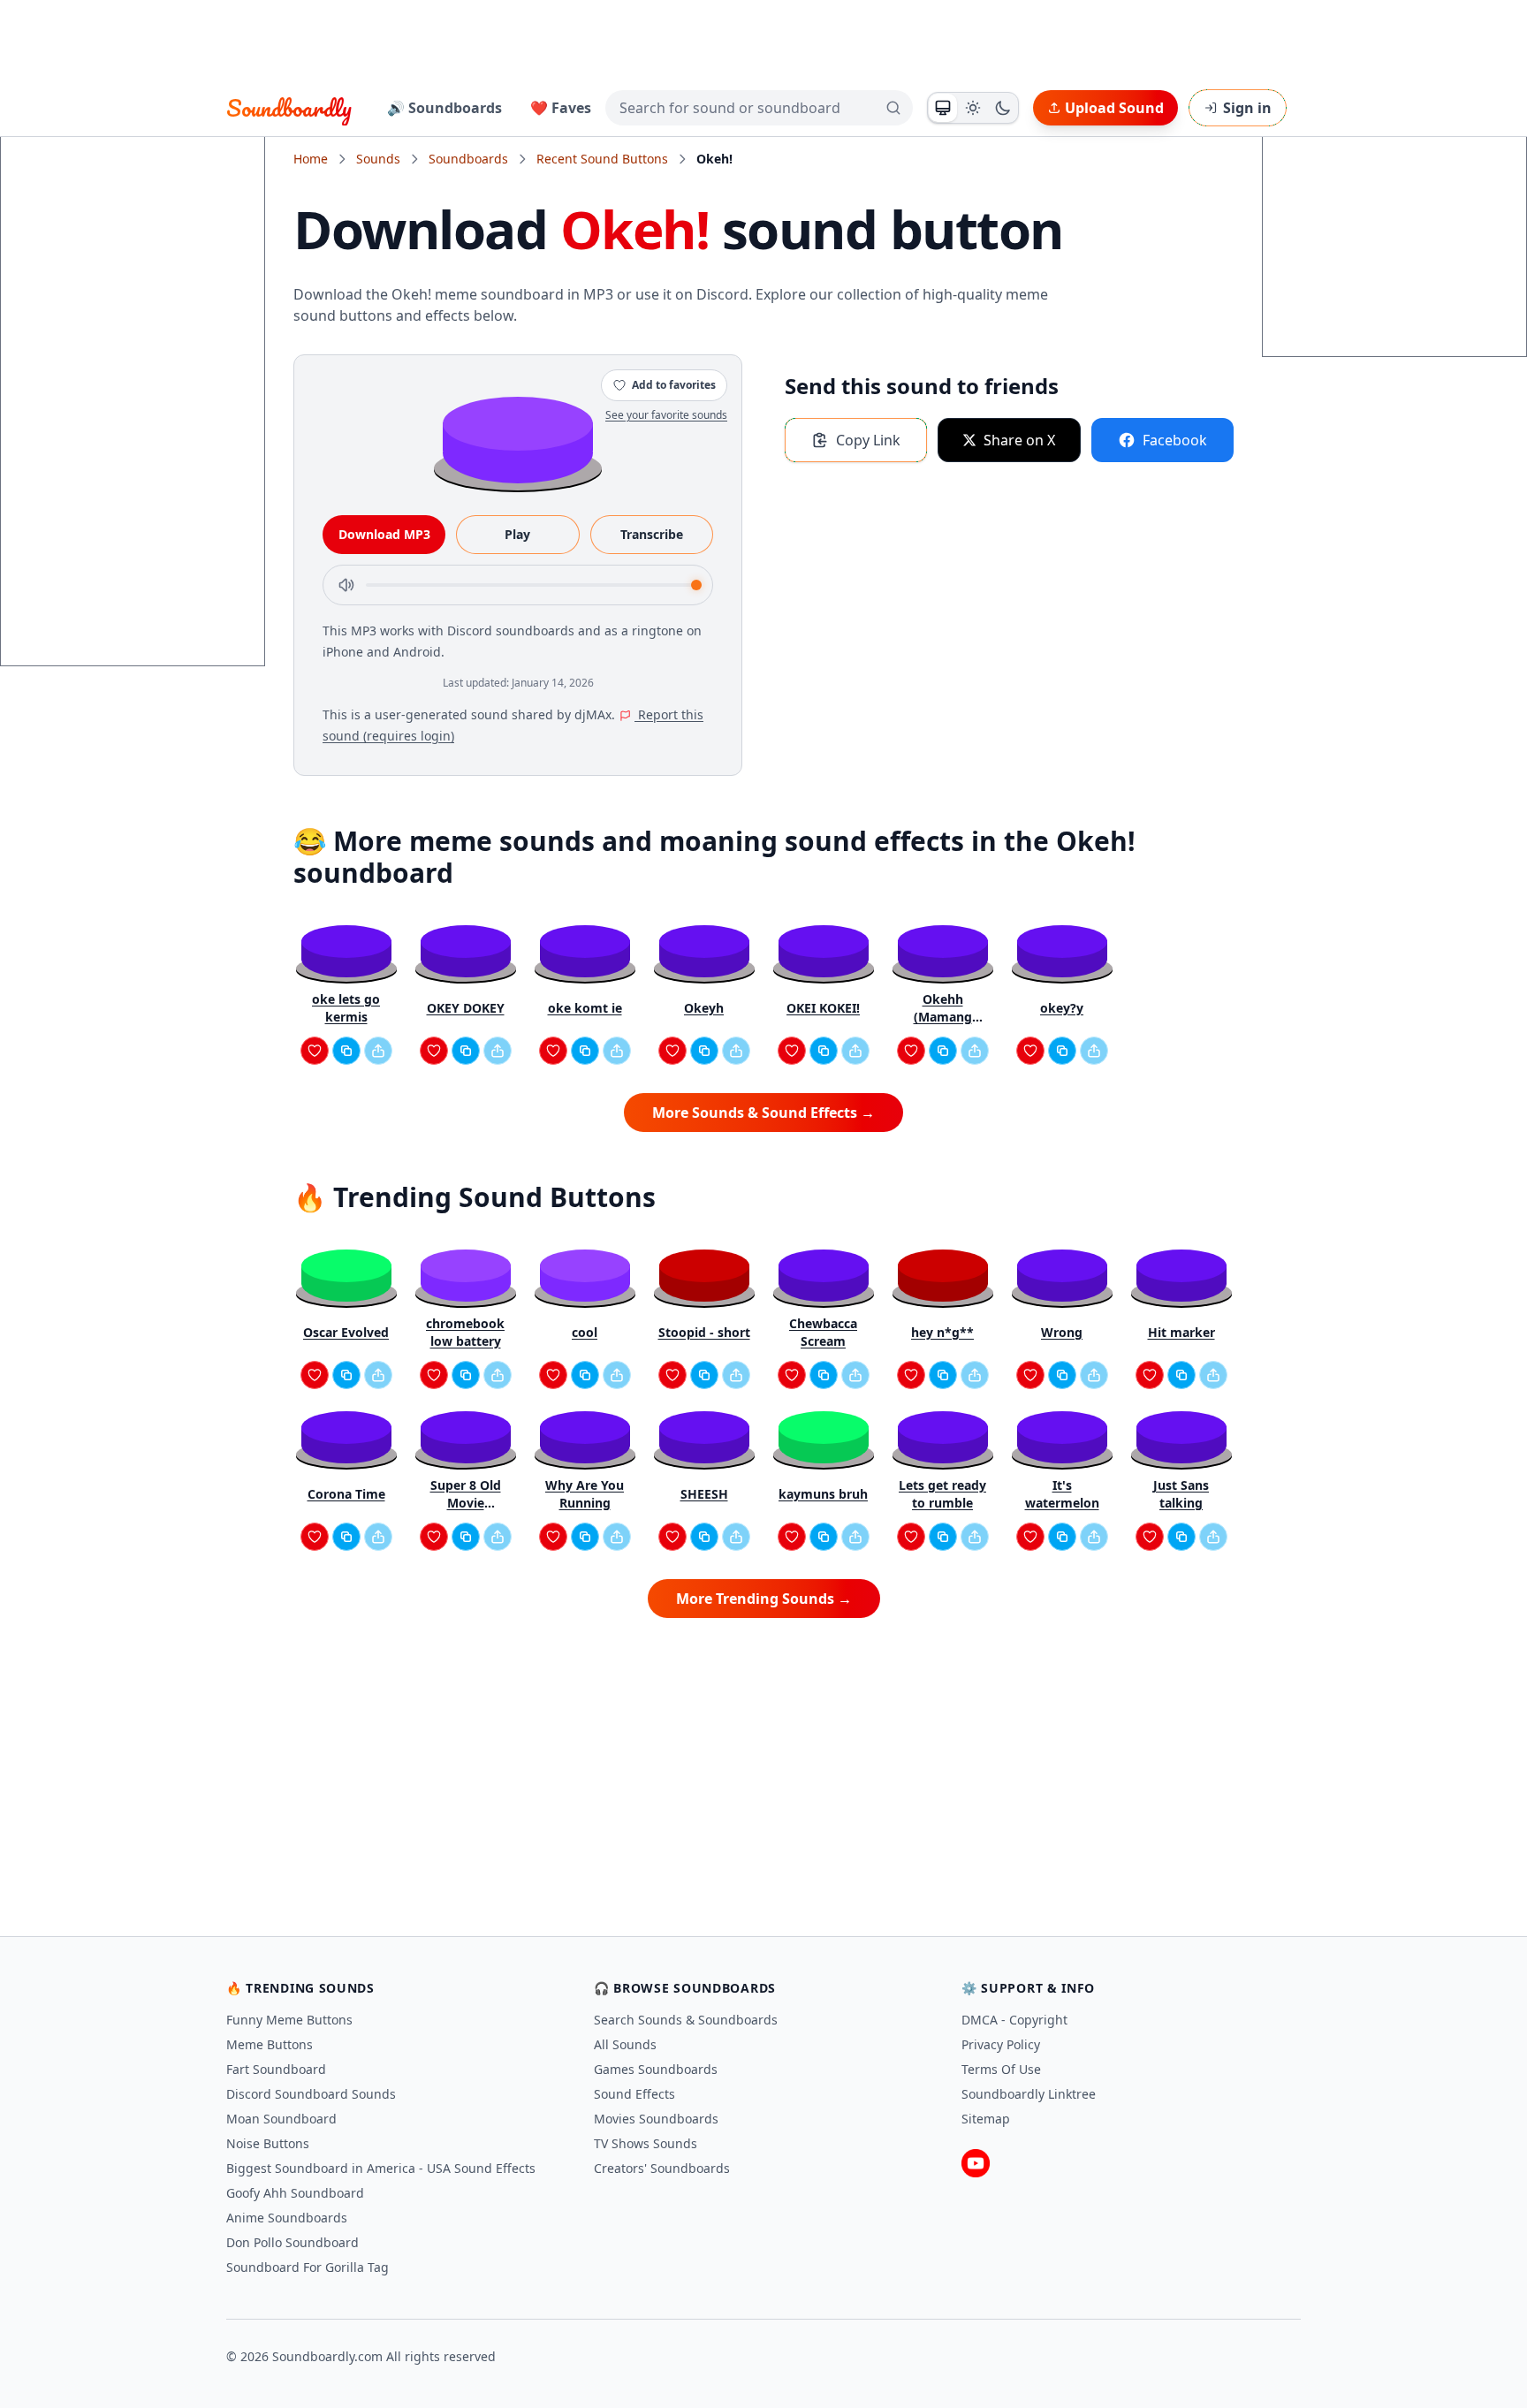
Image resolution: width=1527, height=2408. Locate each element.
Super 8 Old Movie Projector (466, 1494)
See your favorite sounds (666, 415)
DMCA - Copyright (1014, 2020)
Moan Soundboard (281, 2119)
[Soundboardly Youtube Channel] (976, 2163)
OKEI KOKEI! (823, 1008)
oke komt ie (585, 1008)
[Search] (893, 108)
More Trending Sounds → (764, 1599)
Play (517, 534)
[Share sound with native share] (378, 1051)
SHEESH (704, 1494)
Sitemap (986, 2119)
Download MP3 (384, 534)
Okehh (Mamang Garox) (943, 1008)
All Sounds (625, 2044)
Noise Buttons (268, 2143)
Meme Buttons (270, 2044)
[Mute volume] (346, 585)
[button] (518, 439)
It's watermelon (1062, 1494)
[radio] (943, 108)
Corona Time (346, 1494)
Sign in (1247, 108)
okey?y (1062, 1008)
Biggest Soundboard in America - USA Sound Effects (381, 2168)
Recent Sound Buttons (602, 159)
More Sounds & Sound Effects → (763, 1113)
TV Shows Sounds (646, 2143)
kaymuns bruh (823, 1494)
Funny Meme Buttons (289, 2020)
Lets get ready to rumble (942, 1494)
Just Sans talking (1181, 1494)
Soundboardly (289, 108)
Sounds (378, 159)
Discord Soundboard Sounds (311, 2094)
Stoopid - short (704, 1332)
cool (585, 1332)
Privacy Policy (1001, 2044)
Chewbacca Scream (823, 1332)
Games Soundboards (656, 2069)
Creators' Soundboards (662, 2168)
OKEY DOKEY (466, 1008)
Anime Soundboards (287, 2218)
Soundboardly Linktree (1029, 2094)
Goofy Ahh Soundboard (295, 2193)
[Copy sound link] (346, 1051)
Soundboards (468, 159)
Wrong (1062, 1332)
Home (311, 159)
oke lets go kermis (346, 1008)
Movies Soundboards (656, 2119)
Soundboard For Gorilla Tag (308, 2267)
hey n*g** (942, 1332)
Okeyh (704, 1008)
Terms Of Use (1001, 2069)
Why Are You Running (585, 1494)
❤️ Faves (561, 108)
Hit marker (1181, 1332)
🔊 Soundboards (444, 108)
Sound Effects (634, 2094)
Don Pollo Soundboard (292, 2242)
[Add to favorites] (315, 1051)
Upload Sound (1114, 108)
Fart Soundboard (276, 2069)
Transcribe (652, 534)
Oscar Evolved (346, 1332)
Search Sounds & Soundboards (686, 2020)
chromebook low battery (465, 1332)
